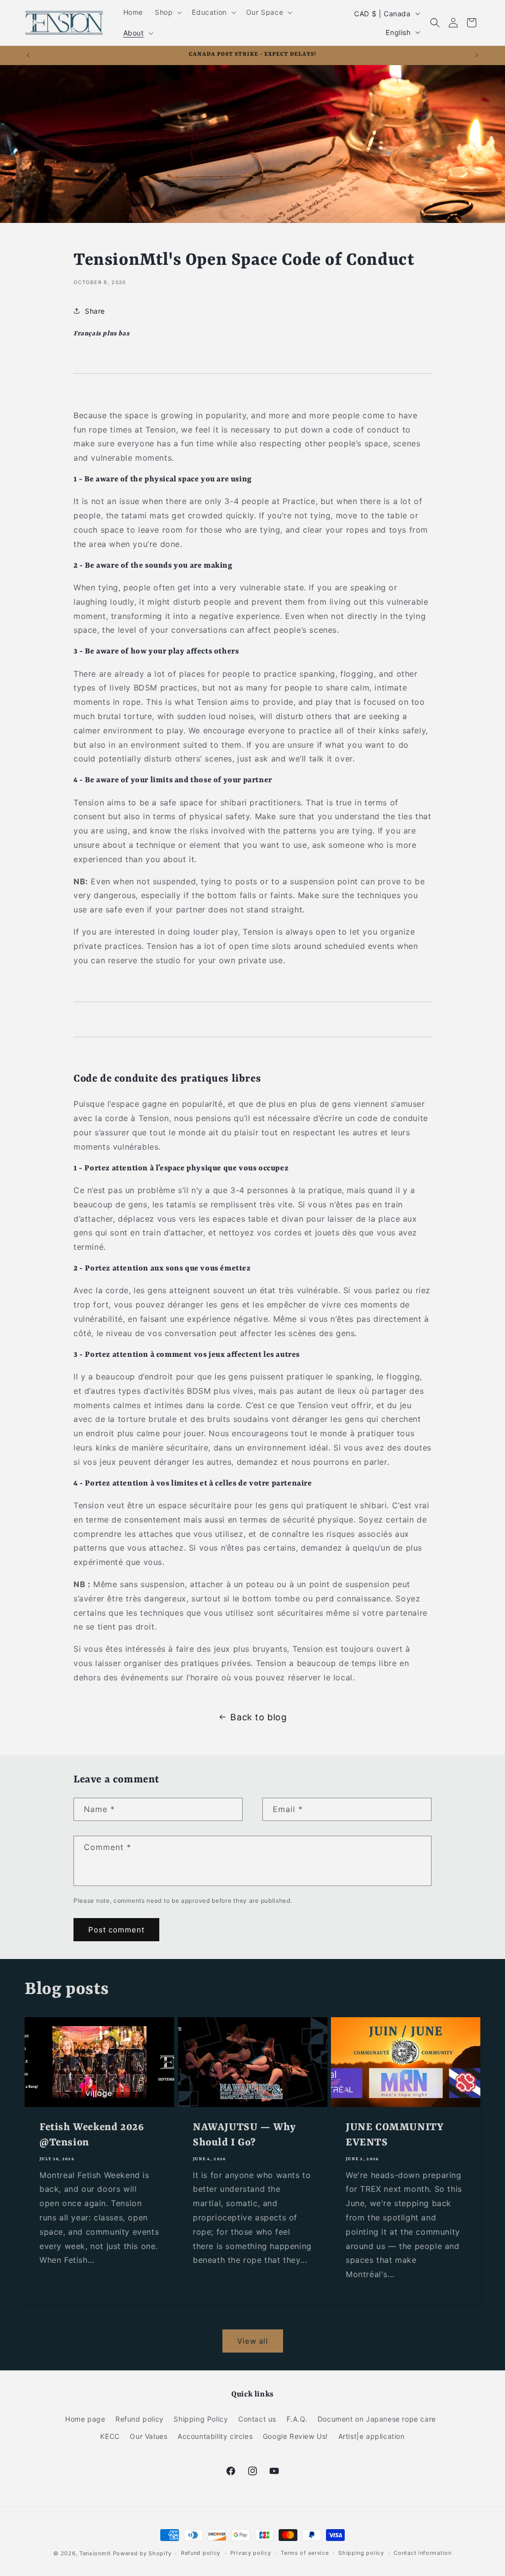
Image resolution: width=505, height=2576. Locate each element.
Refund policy (140, 2419)
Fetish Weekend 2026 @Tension (91, 2136)
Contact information (422, 2553)
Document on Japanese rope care (377, 2419)
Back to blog (258, 1717)
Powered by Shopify (142, 2553)
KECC (110, 2436)
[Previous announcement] (28, 55)
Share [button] (95, 311)
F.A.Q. (297, 2419)
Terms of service (305, 2553)
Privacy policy (251, 2553)
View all (253, 2341)
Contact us (257, 2419)
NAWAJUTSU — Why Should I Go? (244, 2136)
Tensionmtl (95, 2553)
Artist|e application (372, 2436)
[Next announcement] (477, 55)
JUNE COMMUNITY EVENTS (394, 2136)
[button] (167, 12)
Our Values (148, 2436)
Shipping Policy (201, 2419)
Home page (85, 2419)
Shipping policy (361, 2553)
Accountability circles (215, 2436)
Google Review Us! (295, 2436)
